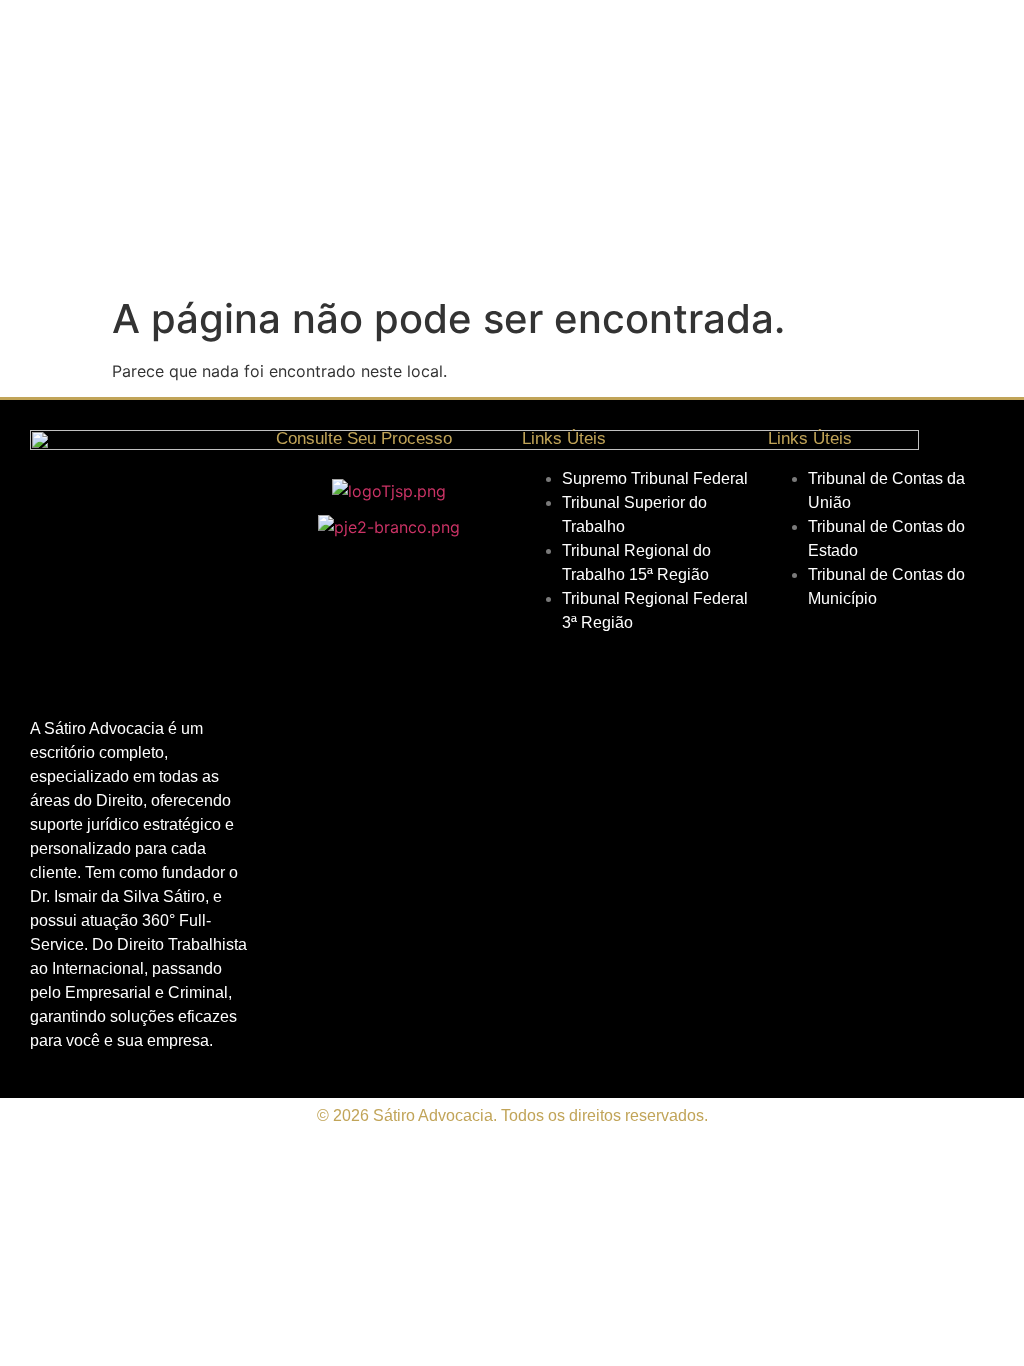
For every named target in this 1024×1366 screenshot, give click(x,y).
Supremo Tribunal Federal (655, 478)
